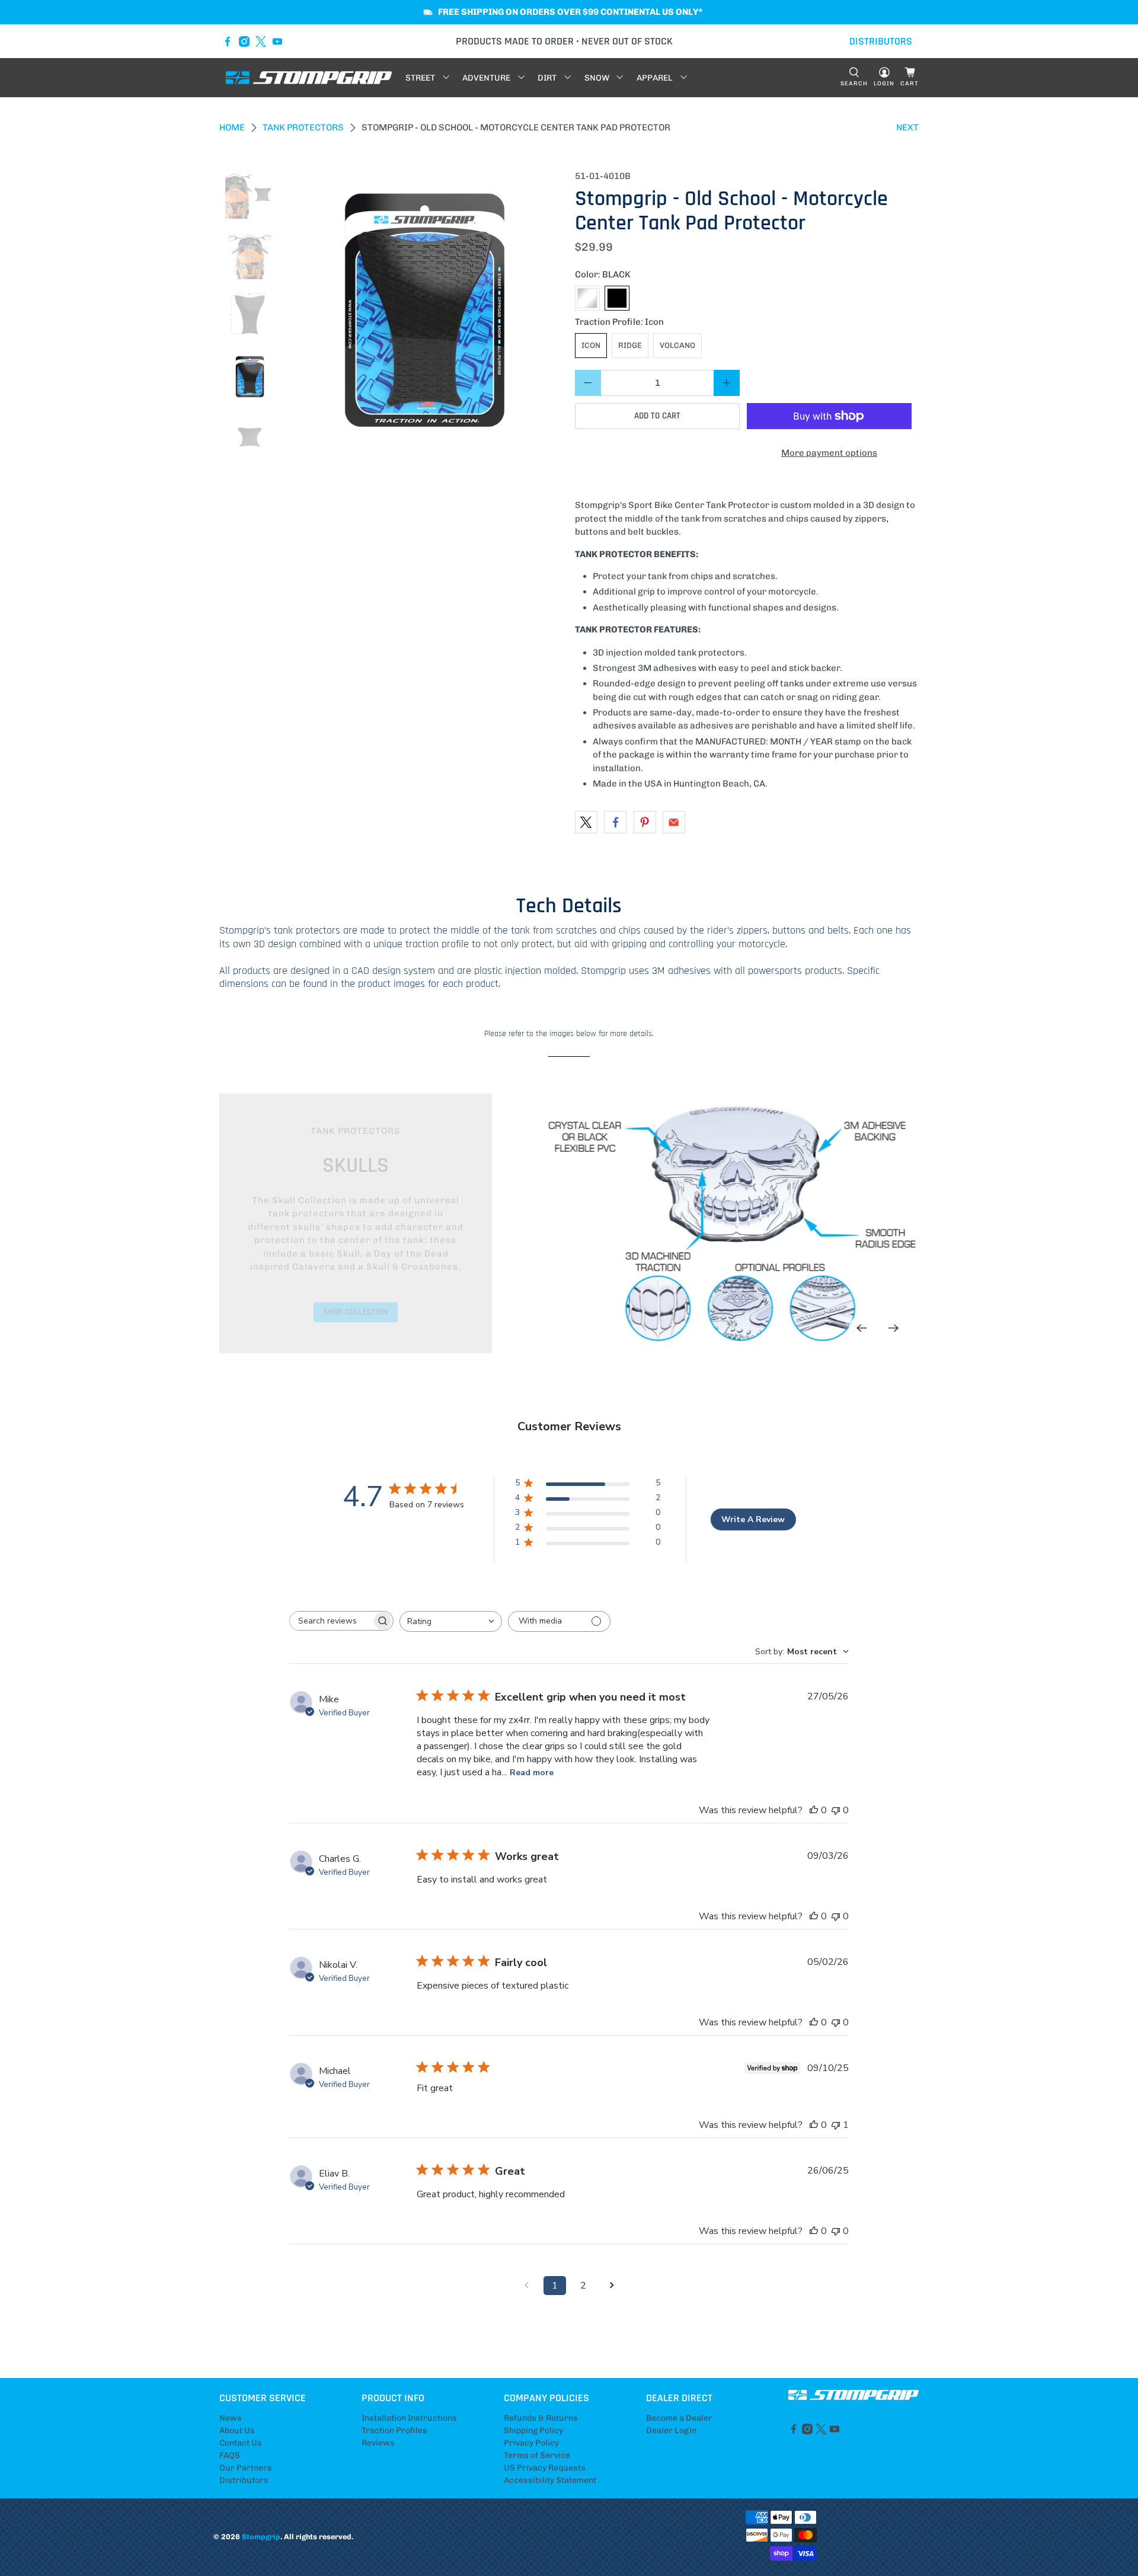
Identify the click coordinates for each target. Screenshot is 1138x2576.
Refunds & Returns (541, 2418)
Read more (532, 1773)
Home (232, 128)
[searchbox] (331, 1621)
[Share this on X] (586, 822)
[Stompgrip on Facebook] (228, 41)
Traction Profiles (394, 2430)
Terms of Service (537, 2455)
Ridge (630, 345)
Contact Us (241, 2443)
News (231, 2418)
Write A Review (753, 1519)
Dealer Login (671, 2430)
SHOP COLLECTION (356, 1312)
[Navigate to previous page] (526, 2286)
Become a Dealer (679, 2418)
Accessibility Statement (550, 2480)
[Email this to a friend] (674, 822)
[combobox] (451, 1621)
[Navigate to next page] (612, 2286)
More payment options (829, 453)
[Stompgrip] (309, 78)
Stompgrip (261, 2537)
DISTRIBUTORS (881, 41)
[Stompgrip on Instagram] (244, 41)
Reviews (378, 2443)
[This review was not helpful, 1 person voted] (836, 2125)
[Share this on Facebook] (615, 822)
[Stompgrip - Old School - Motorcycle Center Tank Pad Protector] (425, 308)
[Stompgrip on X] (261, 41)
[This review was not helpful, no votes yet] (836, 1810)
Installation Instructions (409, 2418)
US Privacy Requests (545, 2468)
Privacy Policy (531, 2443)
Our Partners (246, 2468)
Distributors (244, 2480)
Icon (591, 345)
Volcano (677, 345)
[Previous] (862, 1328)
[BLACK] (617, 298)
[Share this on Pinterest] (645, 822)
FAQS (230, 2455)
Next (907, 127)
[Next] (894, 1328)
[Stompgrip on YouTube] (277, 41)
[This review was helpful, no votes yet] (814, 1810)
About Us (237, 2430)
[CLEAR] (587, 298)
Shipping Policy (533, 2430)
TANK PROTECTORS (303, 128)
